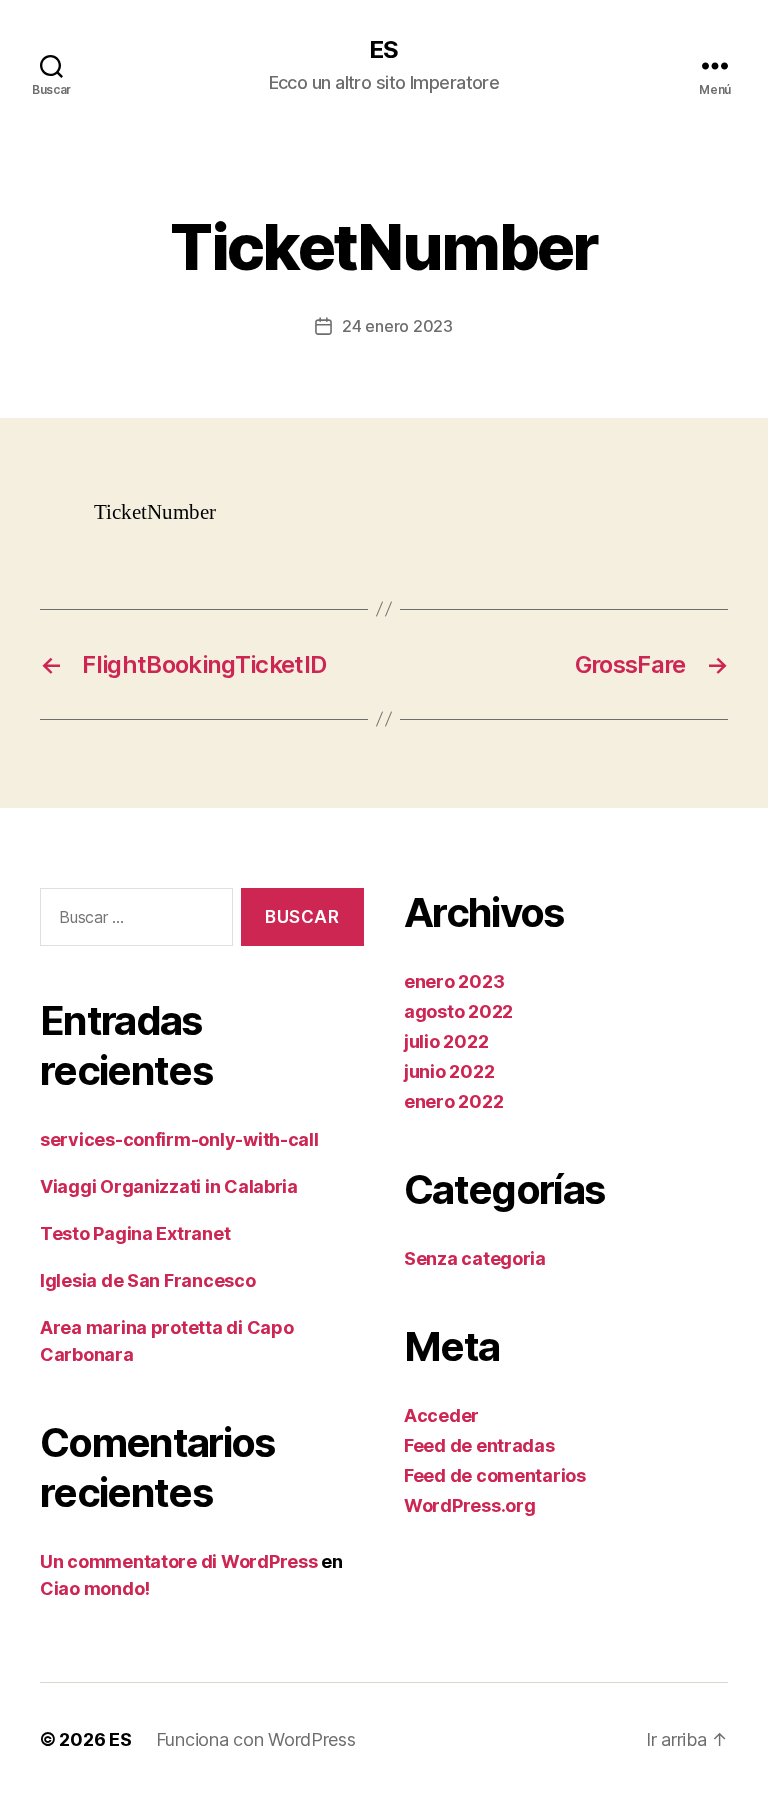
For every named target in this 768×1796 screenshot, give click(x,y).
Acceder (441, 1415)
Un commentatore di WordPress (178, 1561)
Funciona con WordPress (256, 1739)
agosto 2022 (458, 1011)
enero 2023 (454, 981)
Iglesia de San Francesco (148, 1280)
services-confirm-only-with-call (179, 1139)
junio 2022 (449, 1071)
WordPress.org (470, 1505)
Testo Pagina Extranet (135, 1233)
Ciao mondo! (95, 1588)
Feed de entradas (479, 1445)
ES (383, 50)
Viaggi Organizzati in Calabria (169, 1186)
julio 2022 (446, 1041)
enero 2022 (453, 1101)
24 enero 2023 (397, 326)
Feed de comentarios (495, 1475)
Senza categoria (475, 1258)
